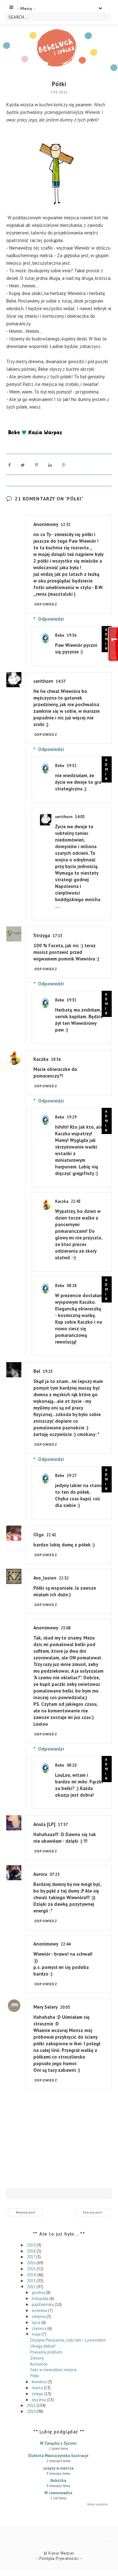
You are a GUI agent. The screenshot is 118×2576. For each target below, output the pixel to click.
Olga (39, 1535)
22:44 (66, 1944)
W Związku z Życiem (58, 2443)
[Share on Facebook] (9, 465)
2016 (32, 2263)
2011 (32, 2405)
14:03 (80, 817)
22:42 (51, 1535)
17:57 (63, 1825)
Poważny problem (46, 2352)
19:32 (72, 766)
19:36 (72, 635)
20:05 (65, 2007)
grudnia (39, 2292)
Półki (35, 2376)
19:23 (48, 1371)
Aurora (40, 1874)
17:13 (57, 936)
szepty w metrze (58, 2468)
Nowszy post (26, 2212)
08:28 (72, 1286)
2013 (32, 2281)
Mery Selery (45, 2007)
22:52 (64, 1578)
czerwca (39, 2328)
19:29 (72, 1117)
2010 (32, 2411)
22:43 (76, 1201)
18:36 (56, 1059)
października (43, 2304)
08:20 (72, 1765)
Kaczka (41, 1059)
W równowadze (58, 2493)
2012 (32, 2287)
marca (38, 2388)
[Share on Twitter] (23, 465)
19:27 (72, 1476)
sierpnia (39, 2316)
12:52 (66, 525)
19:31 (72, 1000)
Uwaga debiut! (43, 2346)
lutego (38, 2394)
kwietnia (40, 2382)
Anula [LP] (44, 1824)
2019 (32, 2245)
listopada (41, 2298)
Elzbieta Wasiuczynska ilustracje (58, 2456)
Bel (37, 1371)
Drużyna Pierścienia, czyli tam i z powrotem (68, 2340)
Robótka (58, 2481)
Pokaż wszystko (97, 2504)
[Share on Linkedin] (50, 465)
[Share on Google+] (64, 465)
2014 (32, 2275)
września (40, 2310)
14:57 (61, 681)
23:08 (66, 1628)
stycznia (39, 2400)
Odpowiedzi (51, 619)
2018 (32, 2251)
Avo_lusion (45, 1578)
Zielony (37, 2358)
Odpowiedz (46, 604)
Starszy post (93, 2212)
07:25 (55, 1874)
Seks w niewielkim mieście (53, 2370)
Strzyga (42, 935)
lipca (37, 2322)
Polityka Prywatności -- (61, 2558)
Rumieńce (39, 2364)
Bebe (60, 635)
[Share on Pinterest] (37, 465)
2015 (32, 2269)
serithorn (43, 681)
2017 (31, 2257)
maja (37, 2334)
